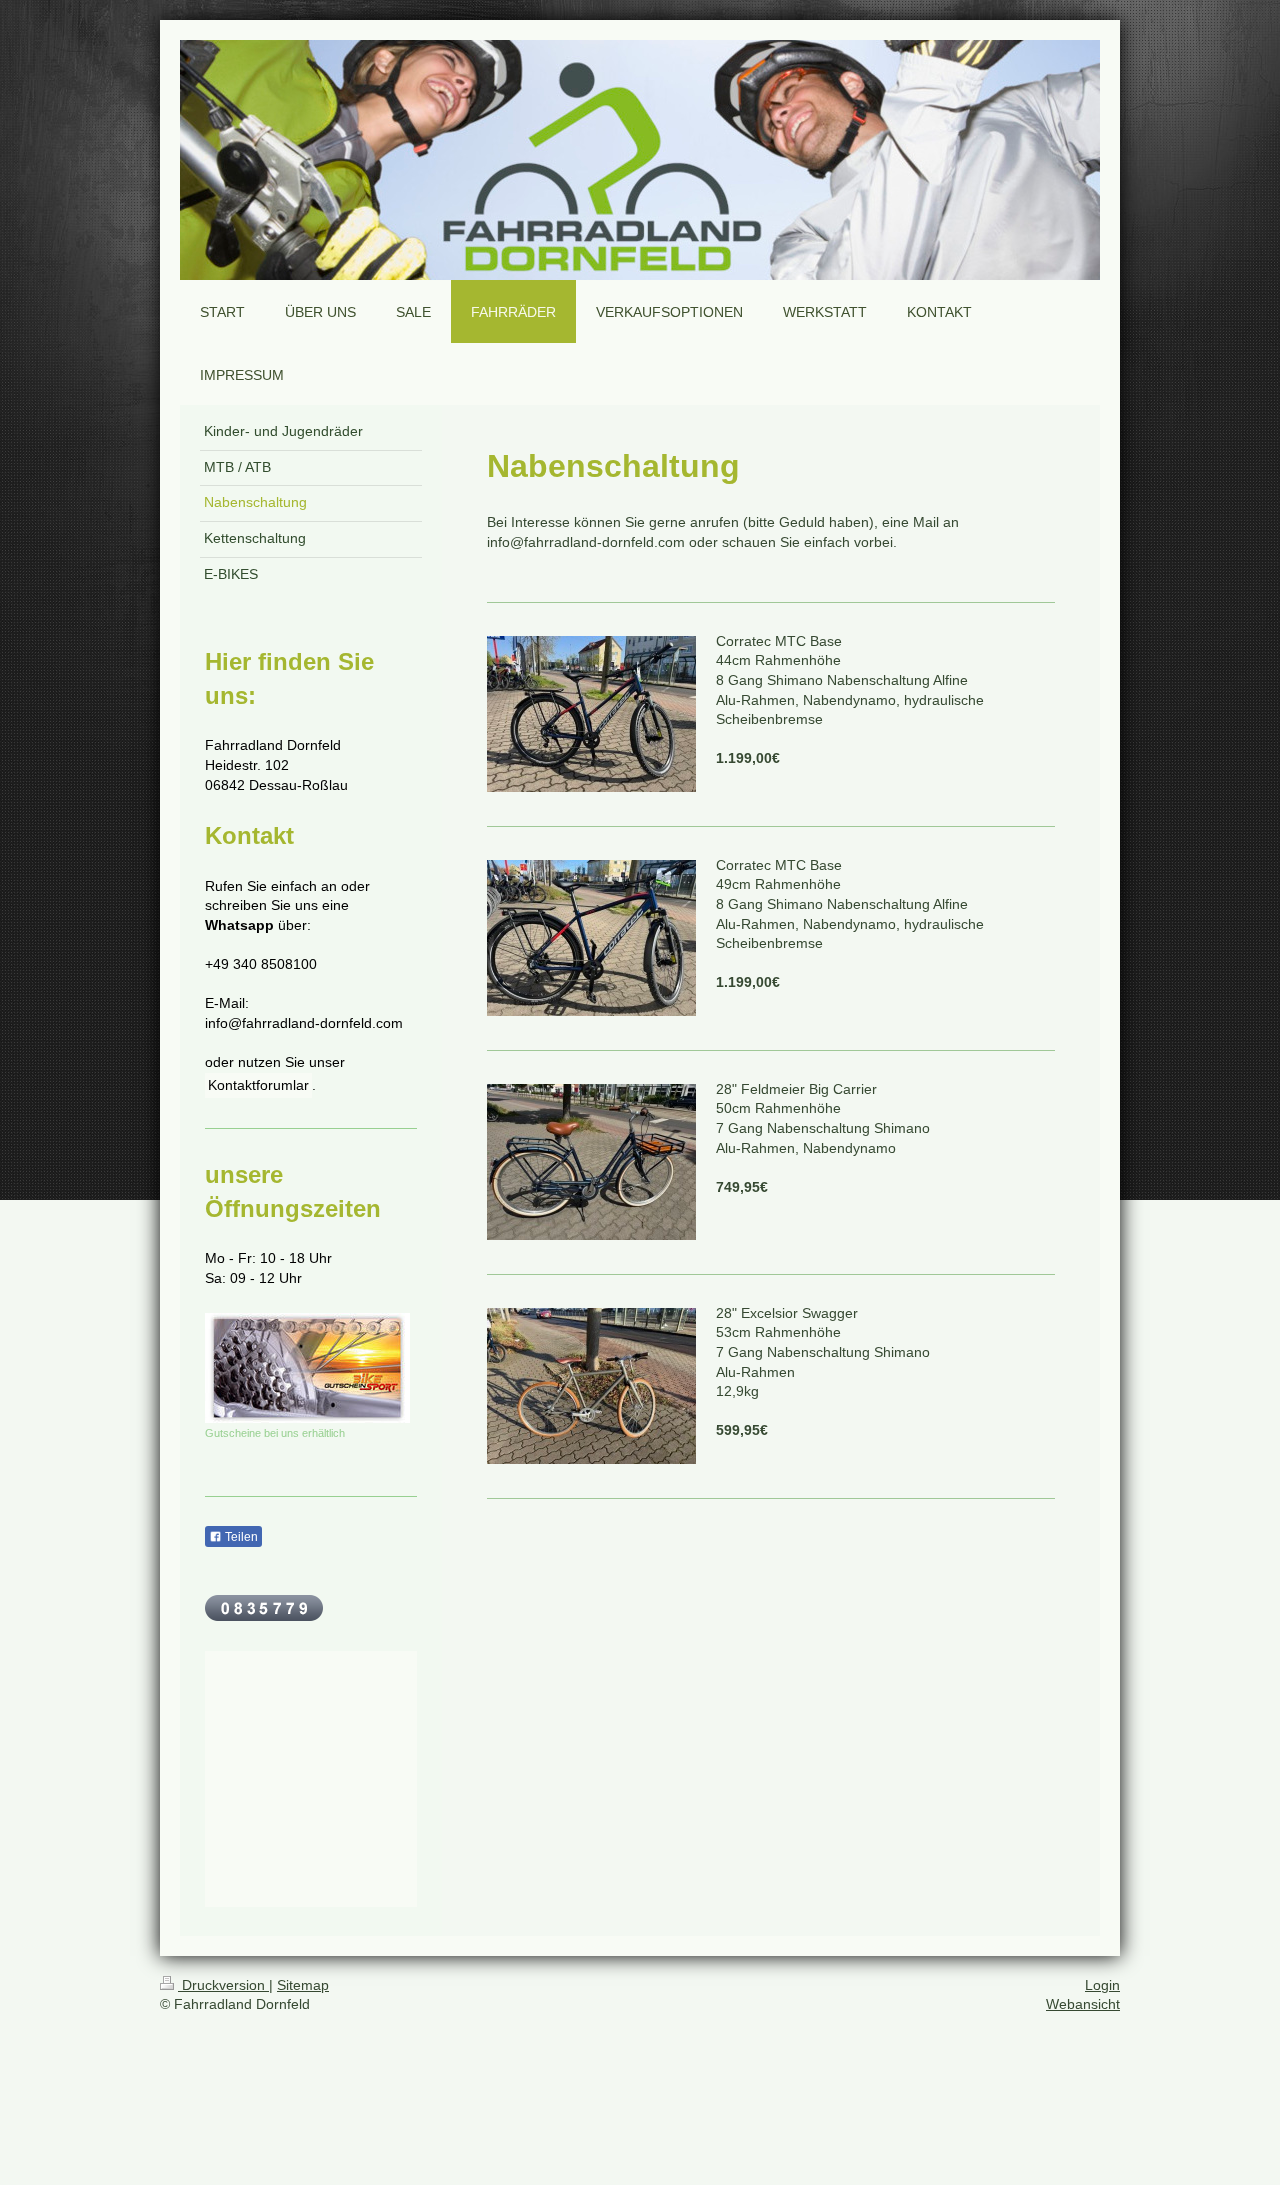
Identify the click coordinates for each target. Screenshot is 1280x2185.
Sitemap (303, 1985)
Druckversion (223, 1985)
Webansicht (1083, 2004)
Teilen (240, 1537)
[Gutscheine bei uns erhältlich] (307, 1368)
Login (1102, 1985)
